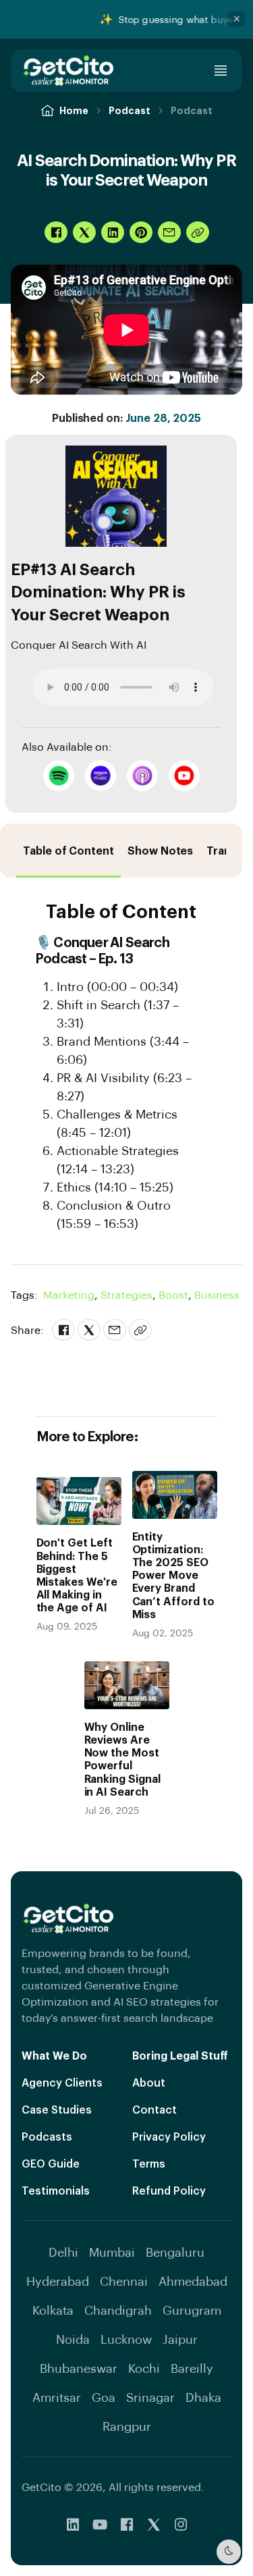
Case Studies (57, 2109)
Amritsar (57, 2397)
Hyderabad (58, 2281)
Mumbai (112, 2252)
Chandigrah (118, 2310)
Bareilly (192, 2368)
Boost (175, 1294)
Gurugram (192, 2310)
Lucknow (126, 2339)
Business (217, 1294)
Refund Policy (169, 2190)
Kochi (144, 2368)
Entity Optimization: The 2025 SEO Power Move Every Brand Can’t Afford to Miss (173, 1575)
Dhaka (203, 2397)
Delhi (63, 2252)
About (149, 2082)
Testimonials (56, 2190)
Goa (104, 2397)
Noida (73, 2339)
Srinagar (150, 2397)
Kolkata (53, 2310)
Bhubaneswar (79, 2368)
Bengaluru (175, 2252)
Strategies (128, 1294)
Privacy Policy (169, 2136)
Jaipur (180, 2339)
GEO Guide (51, 2163)
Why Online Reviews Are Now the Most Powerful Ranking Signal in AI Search (122, 1759)
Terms (149, 2163)
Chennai (124, 2281)
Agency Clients (62, 2082)
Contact (154, 2109)
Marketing (71, 1294)
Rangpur (127, 2426)
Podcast (130, 110)
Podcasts (47, 2136)
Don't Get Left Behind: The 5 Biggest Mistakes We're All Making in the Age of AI (77, 1575)
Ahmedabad (193, 2281)
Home (74, 110)
